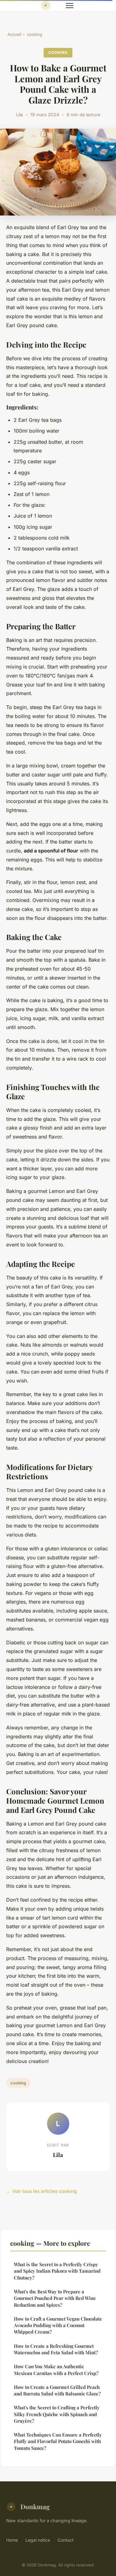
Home (12, 2540)
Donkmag (35, 2506)
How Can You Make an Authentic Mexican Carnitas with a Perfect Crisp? (56, 2370)
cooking (34, 34)
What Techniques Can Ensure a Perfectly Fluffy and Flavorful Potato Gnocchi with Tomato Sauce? (58, 2441)
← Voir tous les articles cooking (42, 2191)
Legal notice (38, 2540)
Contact (66, 2540)
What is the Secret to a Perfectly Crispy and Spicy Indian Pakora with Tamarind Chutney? (57, 2271)
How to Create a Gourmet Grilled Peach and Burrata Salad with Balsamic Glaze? (57, 2390)
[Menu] (70, 6)
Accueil (14, 34)
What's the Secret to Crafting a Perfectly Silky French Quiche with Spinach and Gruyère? (57, 2414)
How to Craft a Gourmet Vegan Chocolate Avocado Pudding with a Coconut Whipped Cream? (58, 2325)
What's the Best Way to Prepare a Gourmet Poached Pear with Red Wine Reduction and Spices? (55, 2298)
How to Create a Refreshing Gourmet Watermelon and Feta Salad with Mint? (56, 2349)
